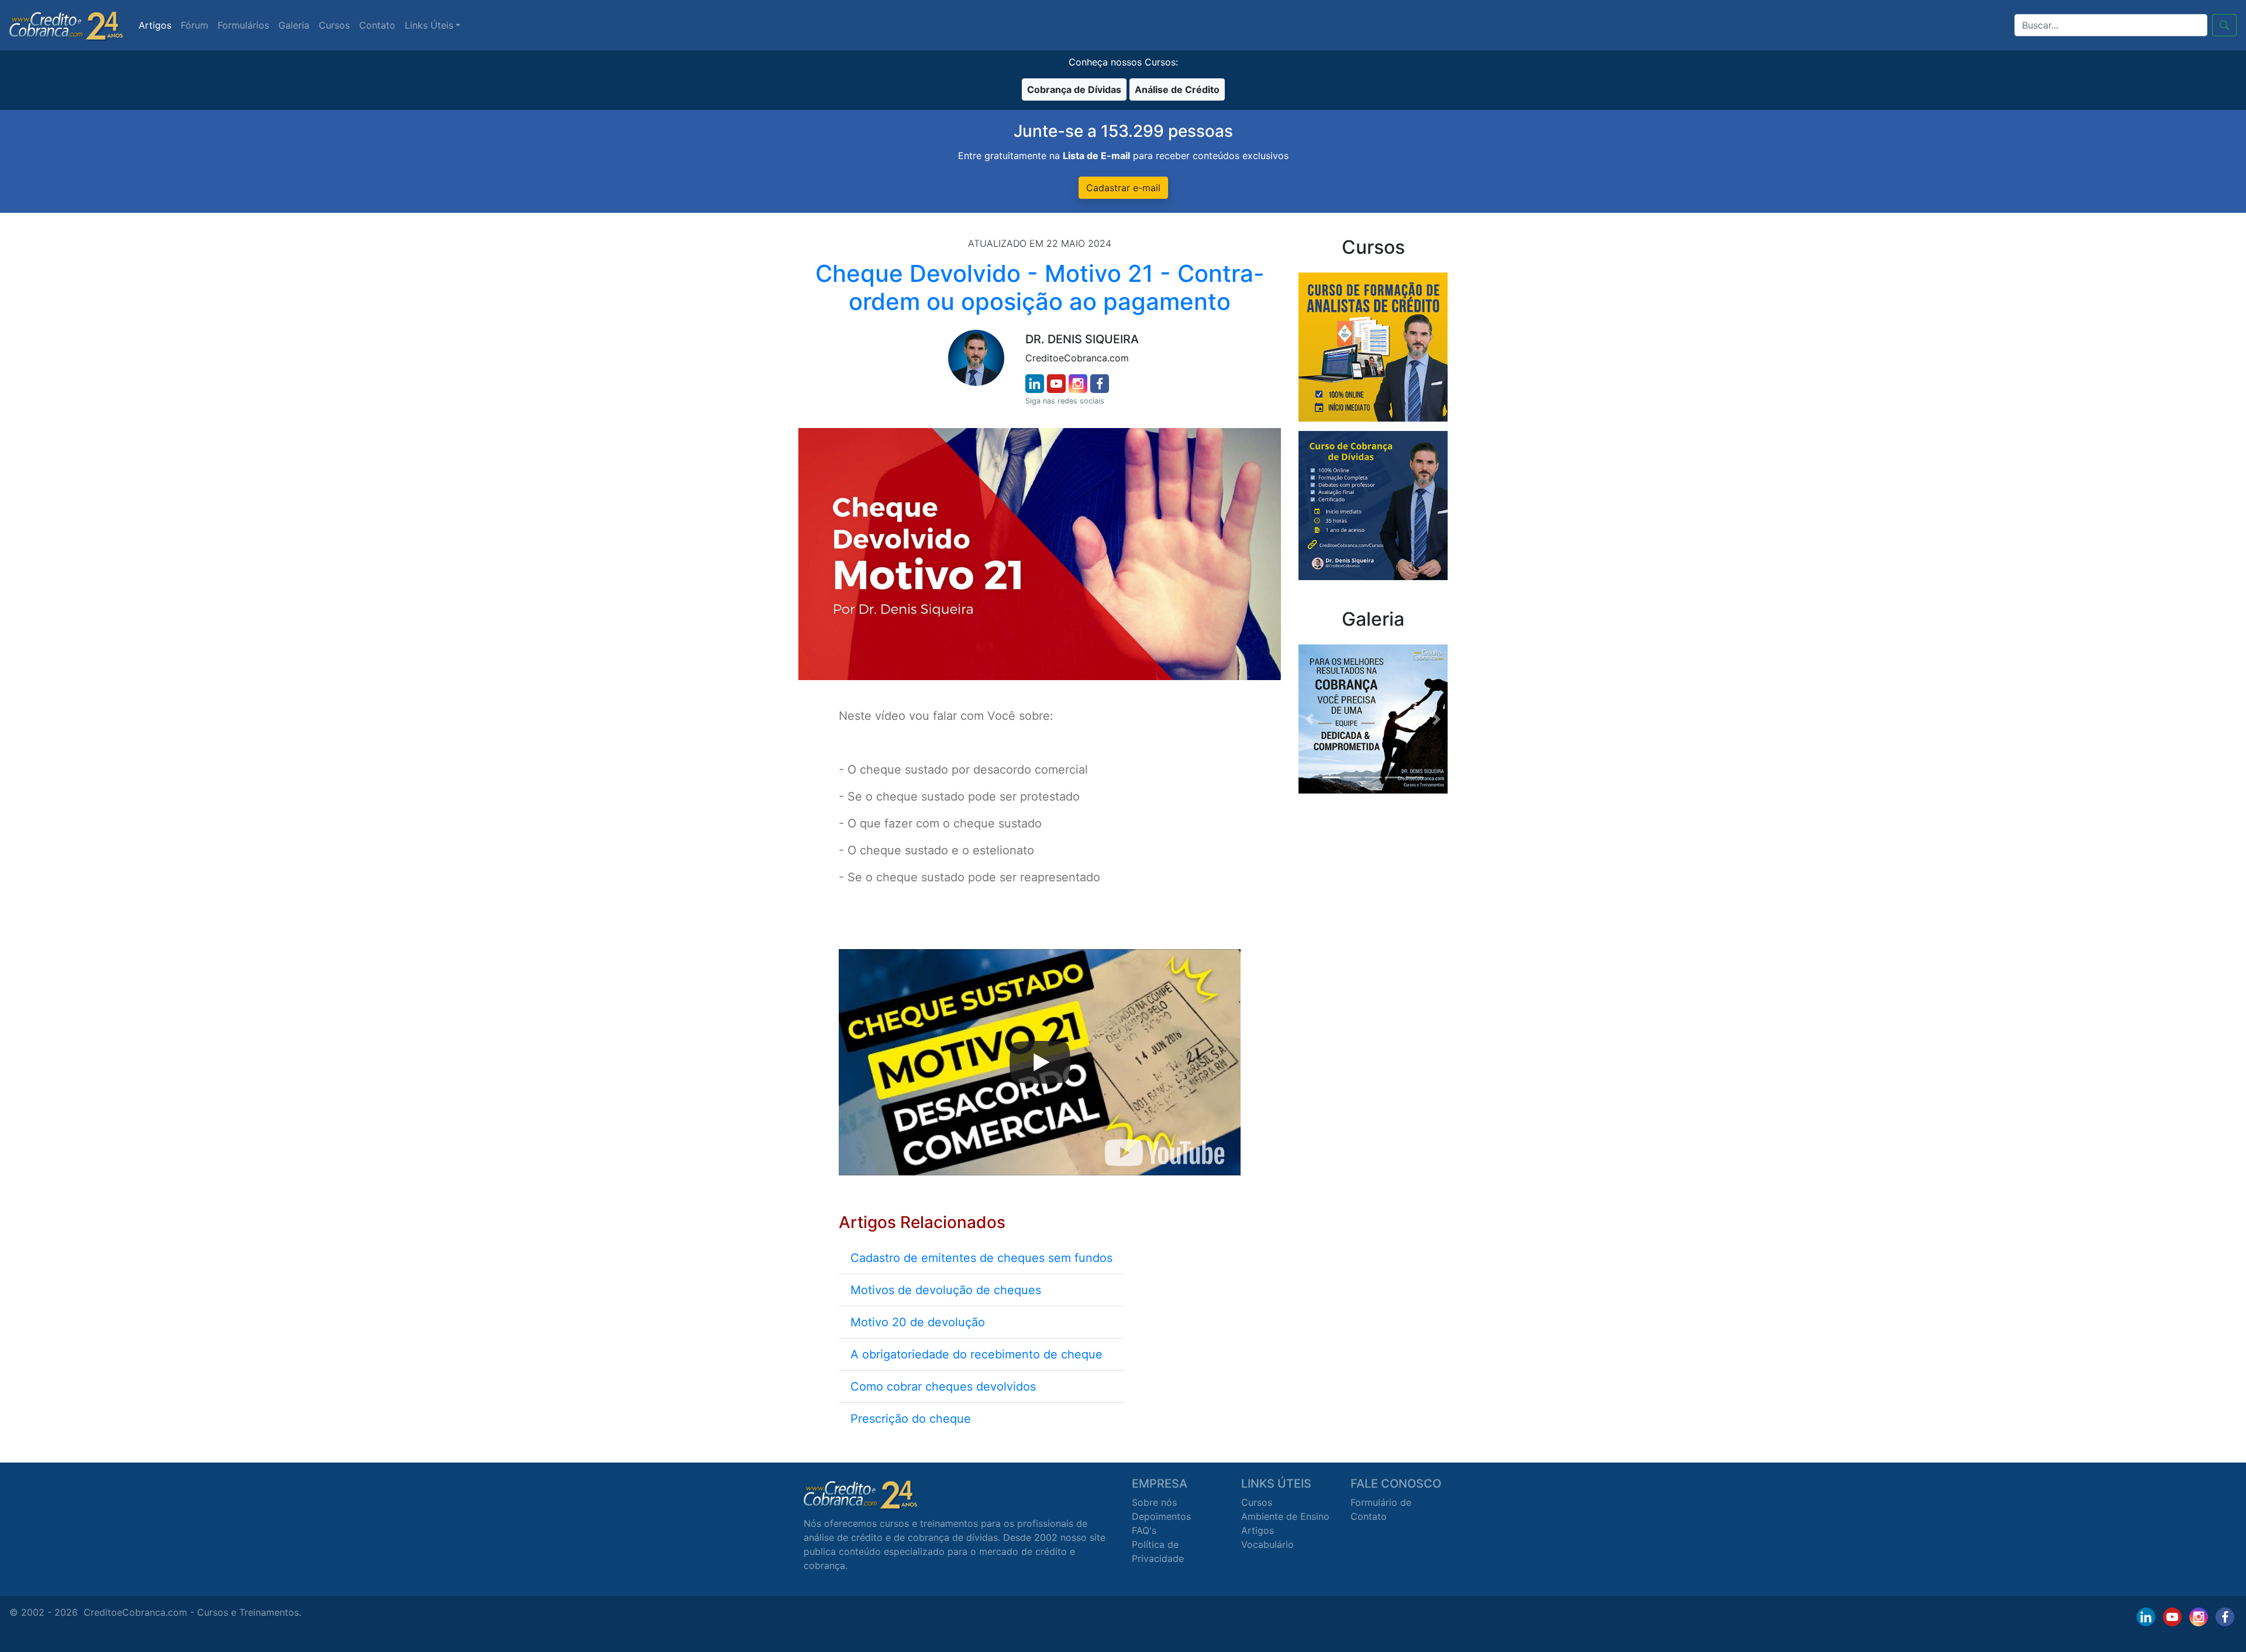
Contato (377, 25)
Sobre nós (1154, 1502)
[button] (1310, 719)
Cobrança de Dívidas (1074, 89)
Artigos (155, 25)
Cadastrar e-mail (1123, 188)
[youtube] (1056, 384)
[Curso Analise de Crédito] (1373, 346)
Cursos (334, 25)
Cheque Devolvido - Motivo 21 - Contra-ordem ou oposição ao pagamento (1040, 287)
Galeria (294, 25)
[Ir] (2224, 25)
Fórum (194, 25)
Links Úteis (429, 25)
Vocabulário (1267, 1544)
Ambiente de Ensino (1285, 1516)
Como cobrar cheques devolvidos (943, 1387)
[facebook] (1100, 384)
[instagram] (1078, 384)
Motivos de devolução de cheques (946, 1290)
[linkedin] (1035, 384)
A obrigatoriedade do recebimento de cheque (976, 1354)
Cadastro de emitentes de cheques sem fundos (981, 1258)
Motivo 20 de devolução (918, 1322)
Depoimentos (1161, 1516)
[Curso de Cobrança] (1373, 505)
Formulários (243, 25)
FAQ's (1144, 1530)
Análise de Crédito (1177, 89)
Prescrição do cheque (911, 1419)
